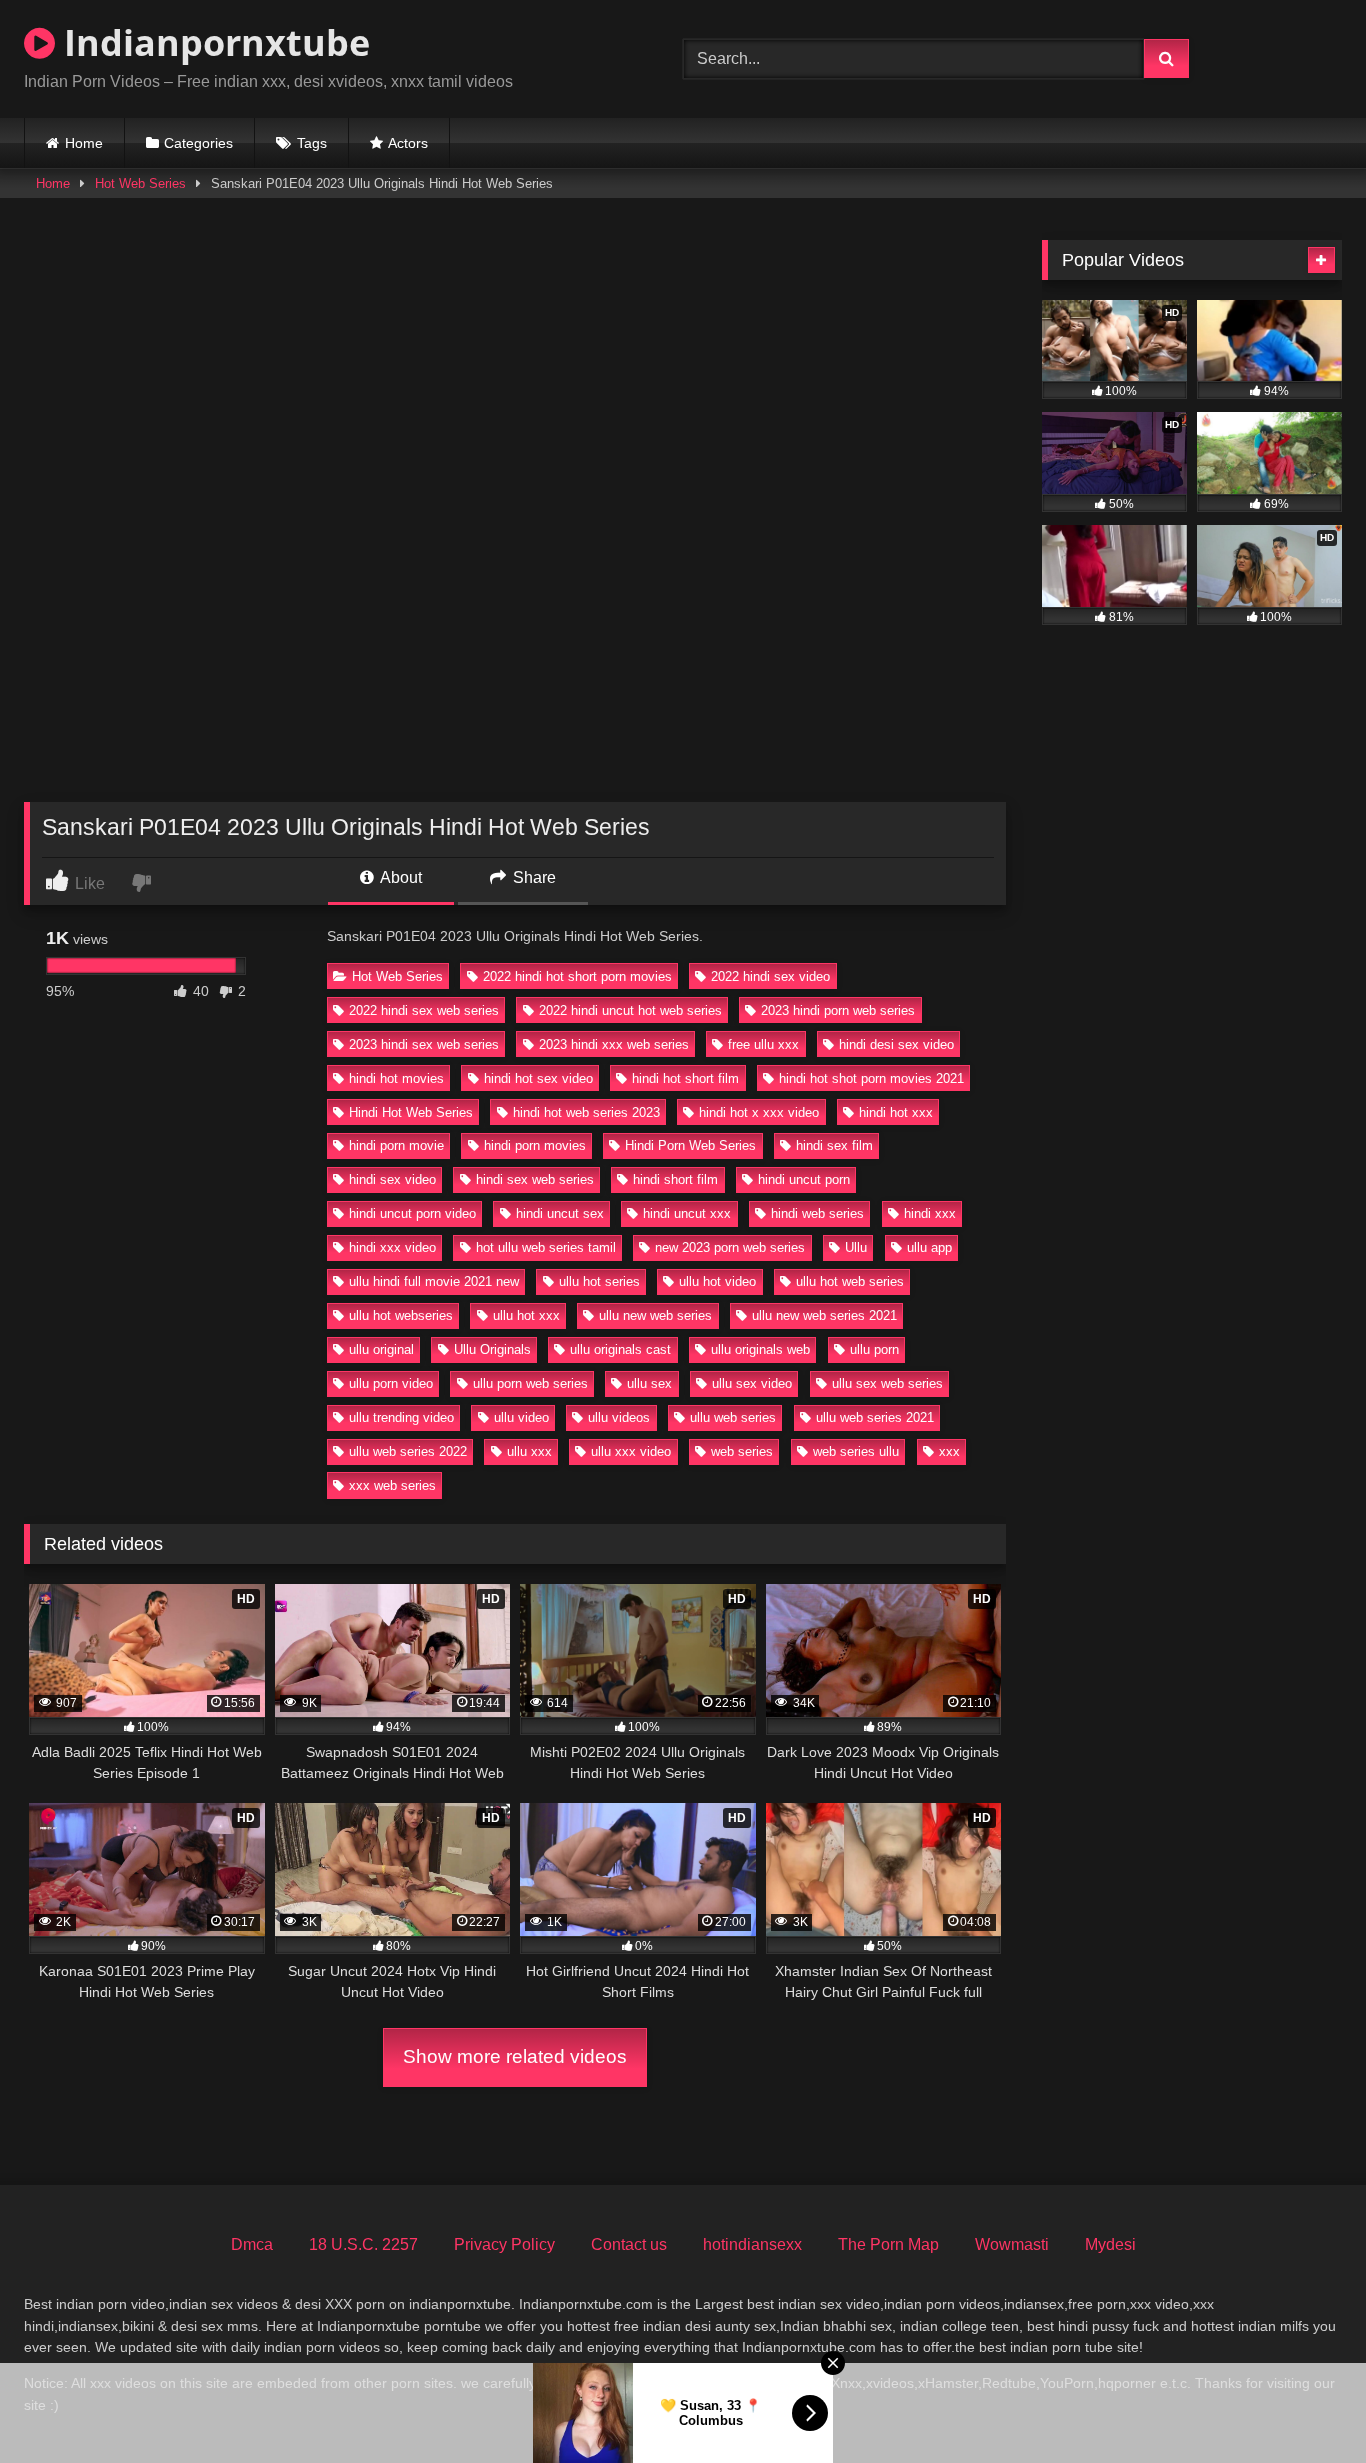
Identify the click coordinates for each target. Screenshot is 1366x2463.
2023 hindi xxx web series (614, 1044)
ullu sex (649, 1383)
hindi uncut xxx (687, 1213)
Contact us (629, 2244)
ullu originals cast (620, 1349)
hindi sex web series (535, 1179)
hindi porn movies (535, 1145)
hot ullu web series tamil (546, 1247)
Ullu (856, 1247)
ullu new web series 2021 (824, 1315)
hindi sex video (392, 1179)
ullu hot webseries (401, 1315)
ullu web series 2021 (875, 1417)
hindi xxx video (392, 1247)
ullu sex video (752, 1383)
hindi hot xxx (896, 1112)
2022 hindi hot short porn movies (577, 976)
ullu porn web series (530, 1383)
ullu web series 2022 (408, 1451)
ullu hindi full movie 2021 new (434, 1281)
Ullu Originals (492, 1349)
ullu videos (619, 1417)
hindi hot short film (685, 1078)
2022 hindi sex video (770, 976)
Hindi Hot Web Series (411, 1112)
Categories (198, 143)
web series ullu (856, 1451)
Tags (312, 143)
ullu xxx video (631, 1451)
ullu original (381, 1349)
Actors (408, 143)
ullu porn (874, 1349)
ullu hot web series (850, 1281)
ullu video (521, 1417)
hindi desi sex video (896, 1044)
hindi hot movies (396, 1078)
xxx (949, 1451)
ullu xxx (529, 1451)
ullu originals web (760, 1349)
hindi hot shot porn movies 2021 (871, 1078)
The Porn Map (888, 2244)
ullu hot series (599, 1281)
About (399, 877)
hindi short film (675, 1179)
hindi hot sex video (538, 1078)
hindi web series (817, 1213)
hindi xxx (930, 1213)
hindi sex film (834, 1145)
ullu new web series (655, 1315)
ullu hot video (717, 1281)
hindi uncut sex (560, 1213)
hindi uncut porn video (412, 1213)
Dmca (252, 2244)
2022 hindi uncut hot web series (630, 1010)
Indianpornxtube (212, 42)
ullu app (929, 1247)
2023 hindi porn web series (838, 1010)
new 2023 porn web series (730, 1247)
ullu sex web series (887, 1383)
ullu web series (733, 1417)
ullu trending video (401, 1417)
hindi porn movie (396, 1145)
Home (84, 143)
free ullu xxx (763, 1044)
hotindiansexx (752, 2244)
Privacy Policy (504, 2244)
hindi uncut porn (804, 1179)
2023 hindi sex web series (424, 1044)
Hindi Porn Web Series (690, 1145)
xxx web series (392, 1485)
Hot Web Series (140, 183)
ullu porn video (391, 1383)
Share (532, 877)
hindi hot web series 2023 (586, 1112)
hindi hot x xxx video (759, 1112)
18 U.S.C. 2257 (363, 2244)
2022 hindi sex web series (424, 1010)
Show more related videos (515, 2056)
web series (742, 1451)
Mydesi (1110, 2244)
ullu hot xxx (526, 1315)
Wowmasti (1012, 2244)
